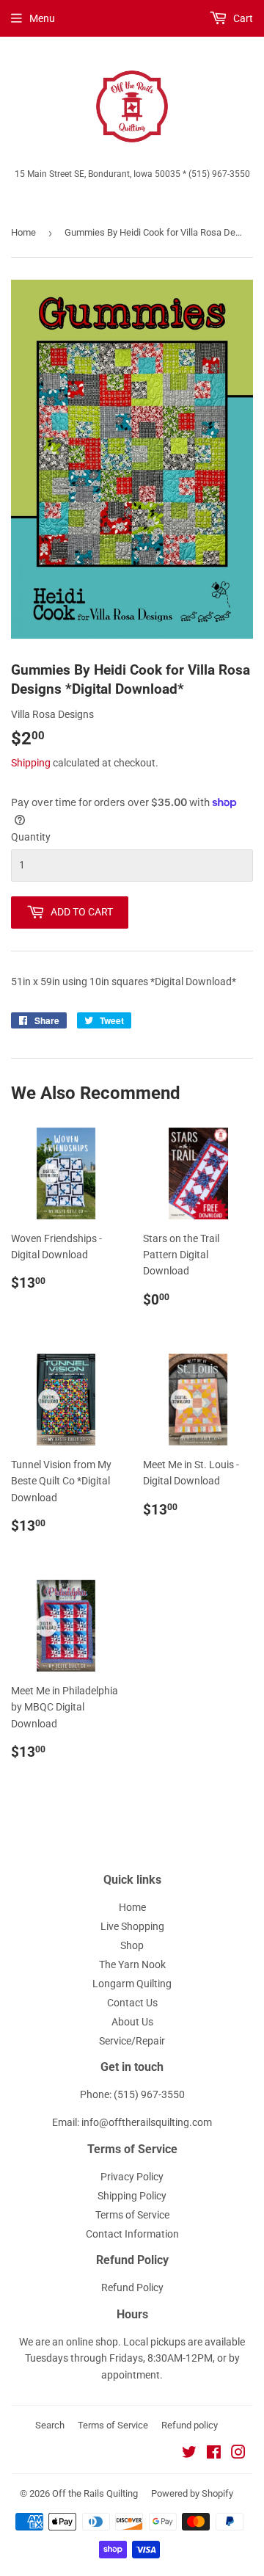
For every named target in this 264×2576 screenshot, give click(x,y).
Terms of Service (132, 2215)
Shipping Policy (132, 2196)
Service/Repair (132, 2041)
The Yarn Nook (132, 1964)
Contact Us (132, 2003)
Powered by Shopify (192, 2493)
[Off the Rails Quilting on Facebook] (214, 2454)
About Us (132, 2022)
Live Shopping (132, 1926)
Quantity (31, 837)
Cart (242, 18)
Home (23, 232)
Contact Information (132, 2234)
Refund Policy (132, 2287)
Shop (132, 1945)
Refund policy (190, 2425)
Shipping (31, 763)
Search (50, 2425)
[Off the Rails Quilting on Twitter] (189, 2454)
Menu (42, 18)
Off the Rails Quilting (95, 2493)
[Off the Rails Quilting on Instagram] (238, 2454)
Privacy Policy (132, 2177)
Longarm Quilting (132, 1984)
